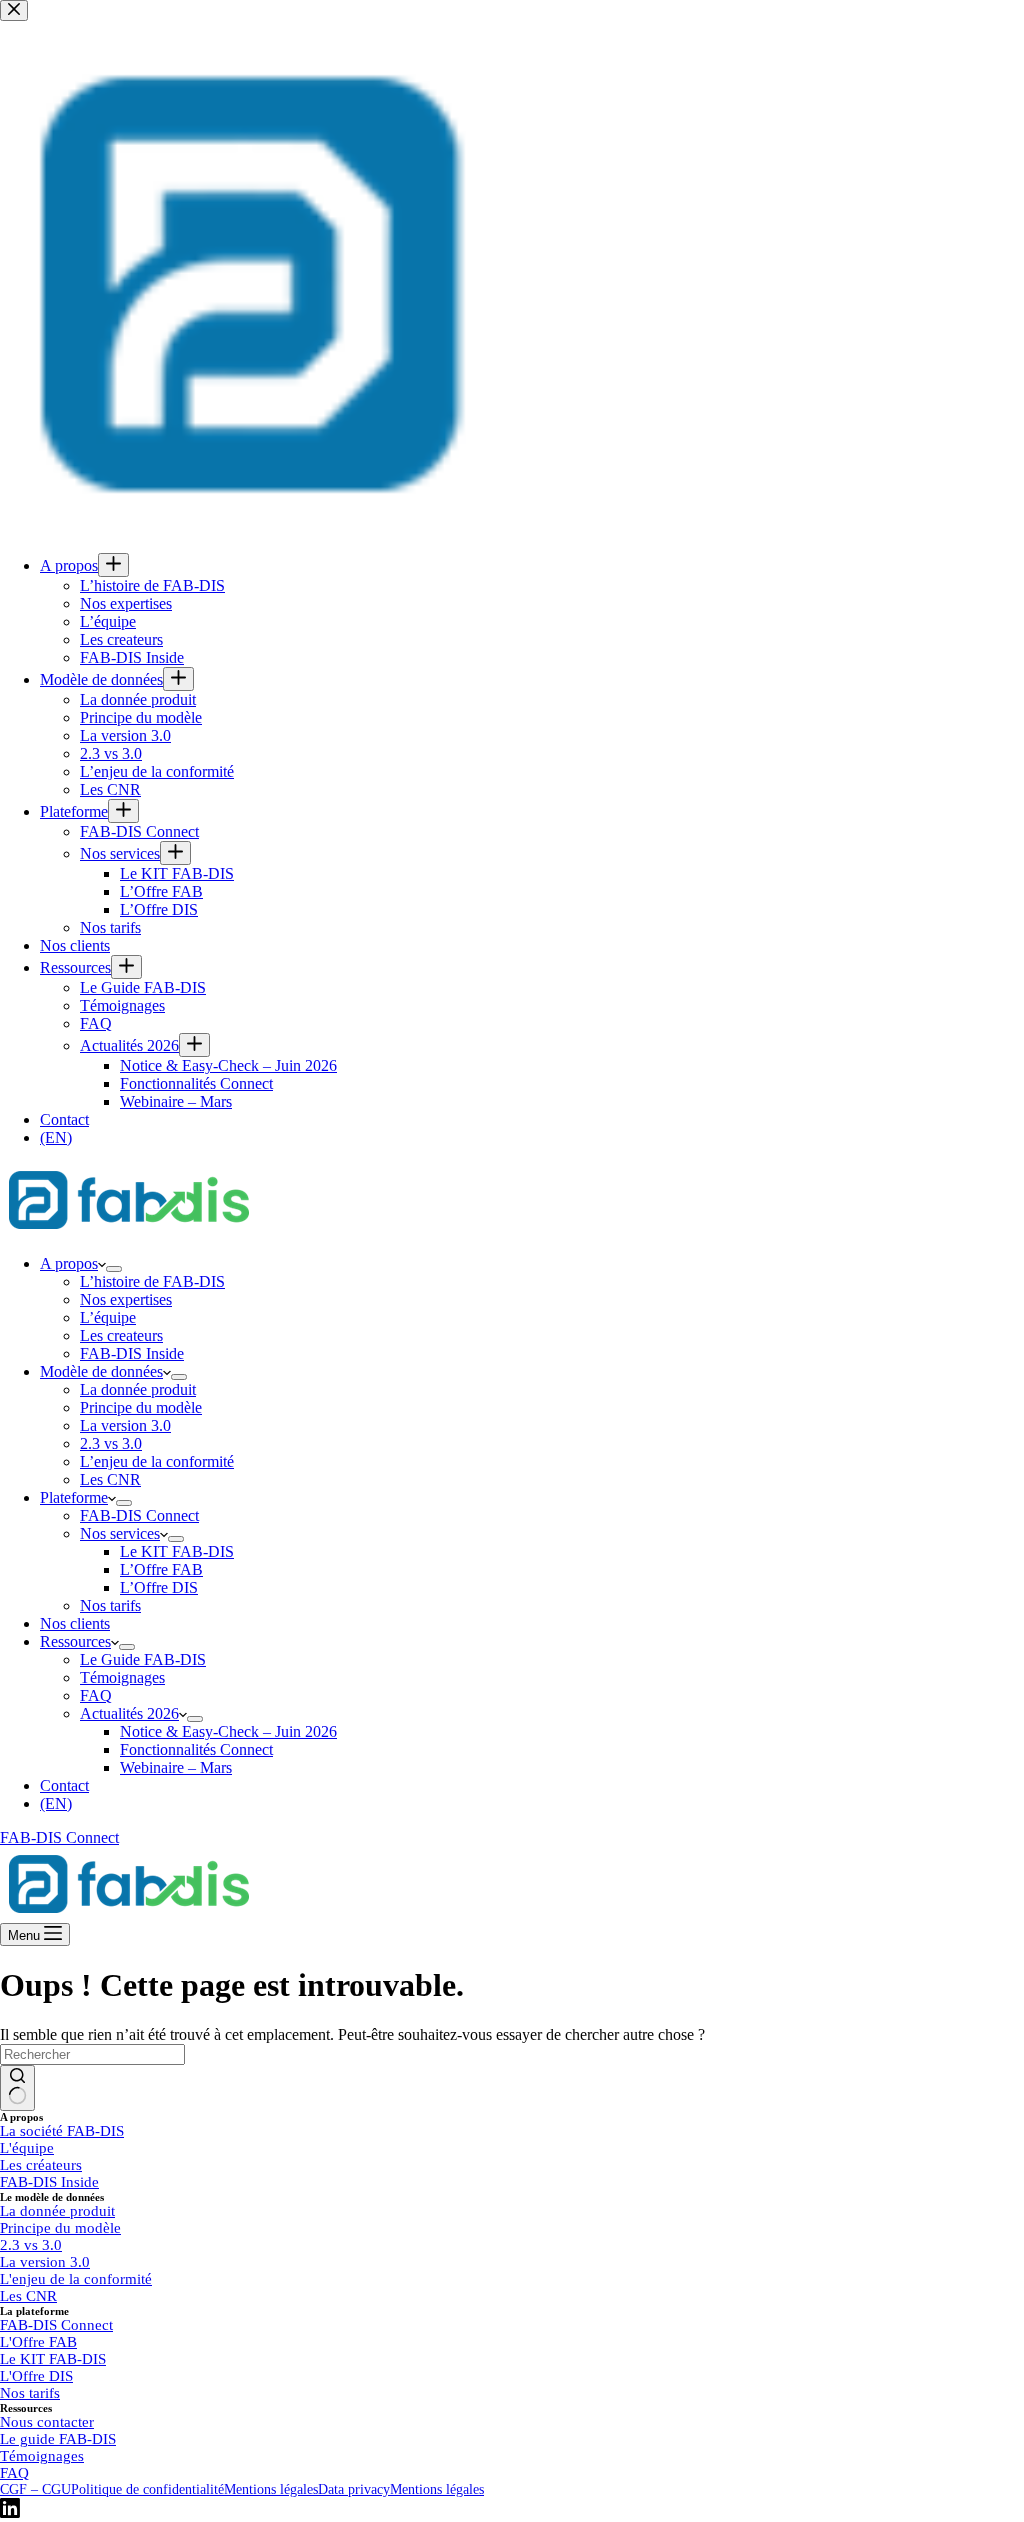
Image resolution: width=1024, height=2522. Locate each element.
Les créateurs (41, 2165)
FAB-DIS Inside (132, 1353)
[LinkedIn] (10, 2512)
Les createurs (121, 1335)
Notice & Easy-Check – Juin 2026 (228, 1731)
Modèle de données (101, 1371)
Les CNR (110, 1479)
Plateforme (74, 1497)
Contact (64, 1785)
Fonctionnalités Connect (196, 1749)
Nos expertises (126, 1299)
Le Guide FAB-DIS (143, 1659)
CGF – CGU (35, 2489)
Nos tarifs (110, 1605)
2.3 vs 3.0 (111, 1443)
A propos (69, 1263)
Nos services (120, 1533)
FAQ (96, 1695)
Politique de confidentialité (147, 2489)
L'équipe (27, 2148)
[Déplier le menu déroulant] (114, 1269)
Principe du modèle (141, 1407)
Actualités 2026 (129, 1713)
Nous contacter (47, 2422)
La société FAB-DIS (62, 2131)
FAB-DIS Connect (139, 1515)
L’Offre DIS (159, 1587)
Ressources (75, 1641)
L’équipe (108, 1317)
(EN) (56, 1803)
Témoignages (122, 1677)
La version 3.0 (125, 1425)
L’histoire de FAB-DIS (152, 1281)
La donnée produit (138, 1389)
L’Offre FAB (161, 1569)
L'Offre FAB (38, 2342)
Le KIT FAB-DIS (177, 1551)
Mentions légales (271, 2489)
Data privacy (354, 2489)
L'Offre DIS (36, 2376)
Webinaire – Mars (176, 1767)
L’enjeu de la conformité (157, 1461)
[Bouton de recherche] (17, 2088)
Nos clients (75, 1623)
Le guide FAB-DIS (58, 2439)
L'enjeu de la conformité (76, 2279)
